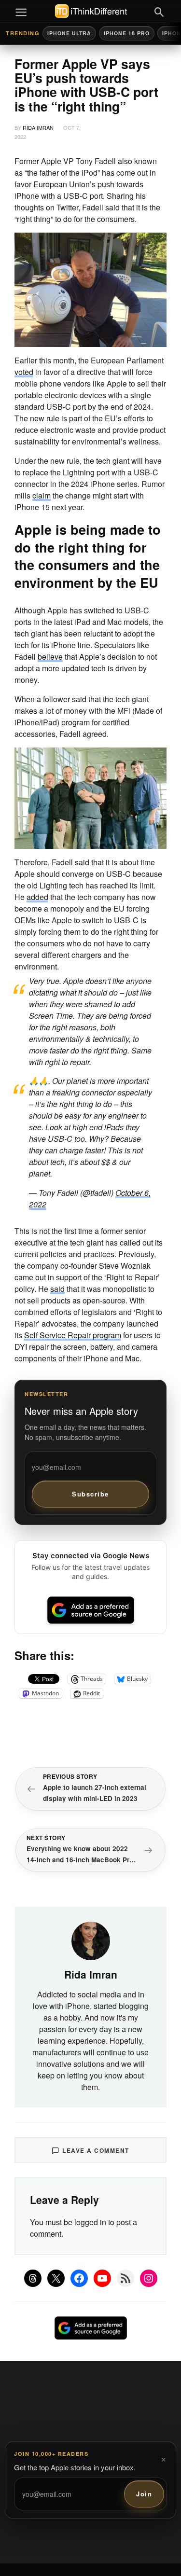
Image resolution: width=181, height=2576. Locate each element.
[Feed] (125, 2278)
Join (144, 2494)
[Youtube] (102, 2278)
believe (50, 657)
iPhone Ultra (69, 33)
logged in (90, 2222)
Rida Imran (38, 127)
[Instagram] (149, 2278)
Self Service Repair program (73, 1335)
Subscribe (90, 1494)
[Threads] (33, 2278)
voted (24, 372)
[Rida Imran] (91, 1940)
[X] (56, 2278)
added (37, 897)
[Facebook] (79, 2278)
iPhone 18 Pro (127, 33)
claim (42, 495)
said (57, 1289)
